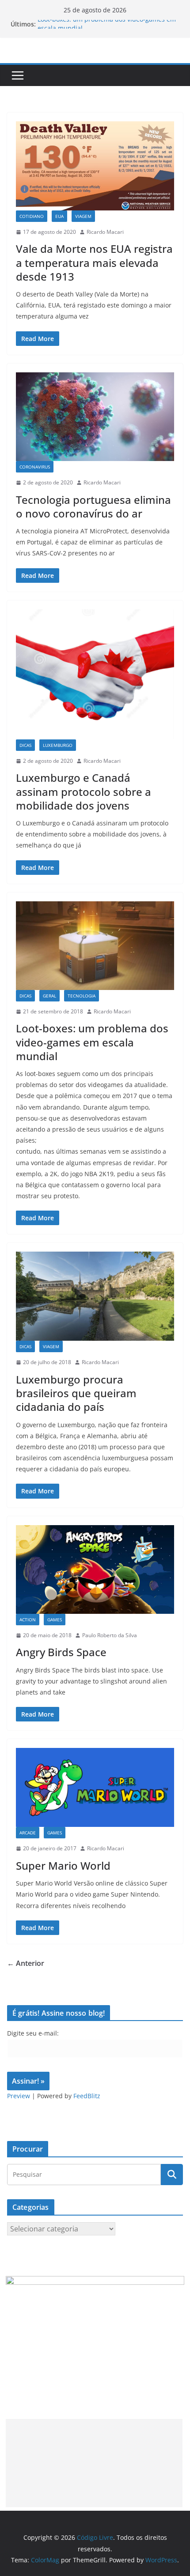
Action (28, 1620)
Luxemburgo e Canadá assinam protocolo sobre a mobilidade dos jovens (84, 791)
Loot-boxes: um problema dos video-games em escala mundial (92, 1042)
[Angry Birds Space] (95, 1569)
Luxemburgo (58, 745)
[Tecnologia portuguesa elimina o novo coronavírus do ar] (95, 417)
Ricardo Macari (105, 232)
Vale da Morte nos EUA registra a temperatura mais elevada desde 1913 (94, 262)
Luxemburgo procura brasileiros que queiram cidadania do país (76, 1393)
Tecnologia (82, 996)
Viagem (83, 216)
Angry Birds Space (61, 1652)
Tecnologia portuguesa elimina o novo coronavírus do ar (93, 506)
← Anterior (26, 1963)
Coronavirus (35, 467)
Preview (19, 2096)
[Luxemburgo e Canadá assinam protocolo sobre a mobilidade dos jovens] (95, 674)
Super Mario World (63, 1865)
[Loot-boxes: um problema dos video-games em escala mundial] (95, 946)
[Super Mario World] (95, 1787)
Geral (49, 996)
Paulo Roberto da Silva (110, 1635)
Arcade (28, 1833)
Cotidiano (32, 216)
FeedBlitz (87, 2096)
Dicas (25, 745)
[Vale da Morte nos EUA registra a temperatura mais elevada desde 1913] (95, 166)
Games (55, 1620)
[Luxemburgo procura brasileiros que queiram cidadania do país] (95, 1296)
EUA (59, 216)
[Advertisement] (94, 2463)
